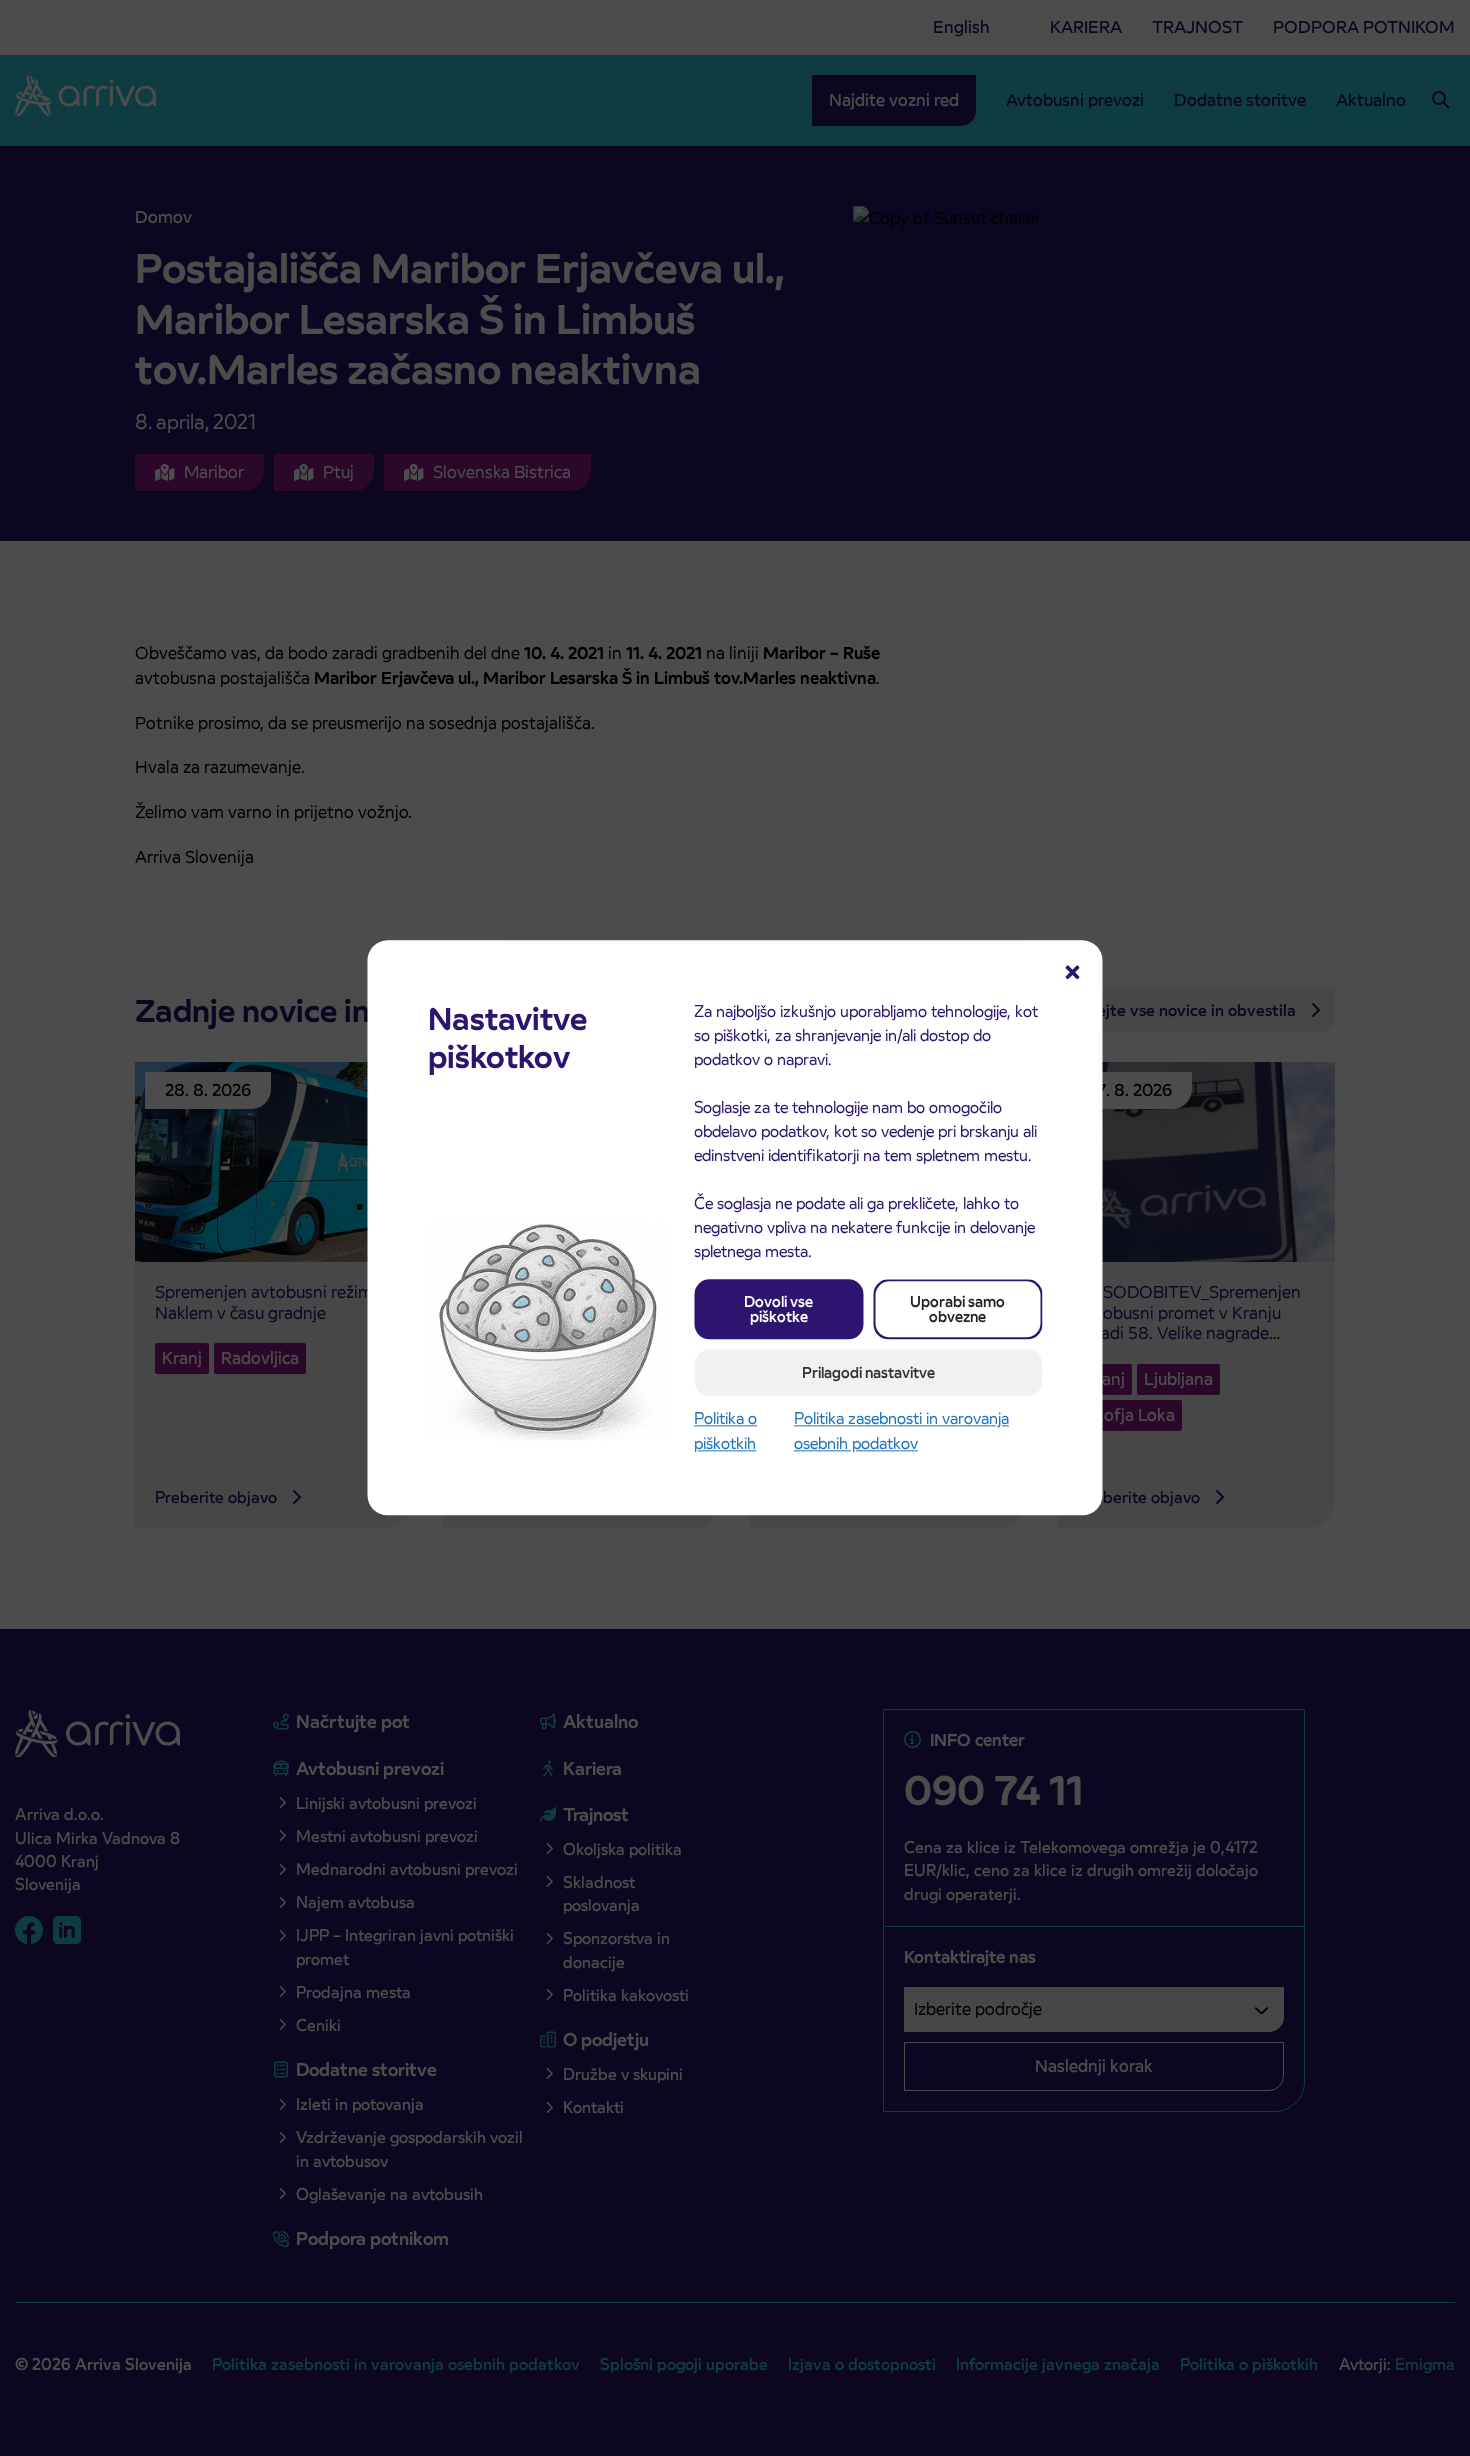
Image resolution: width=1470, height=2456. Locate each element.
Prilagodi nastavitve (868, 1372)
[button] (1073, 970)
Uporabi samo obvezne (957, 1309)
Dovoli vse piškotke (778, 1309)
